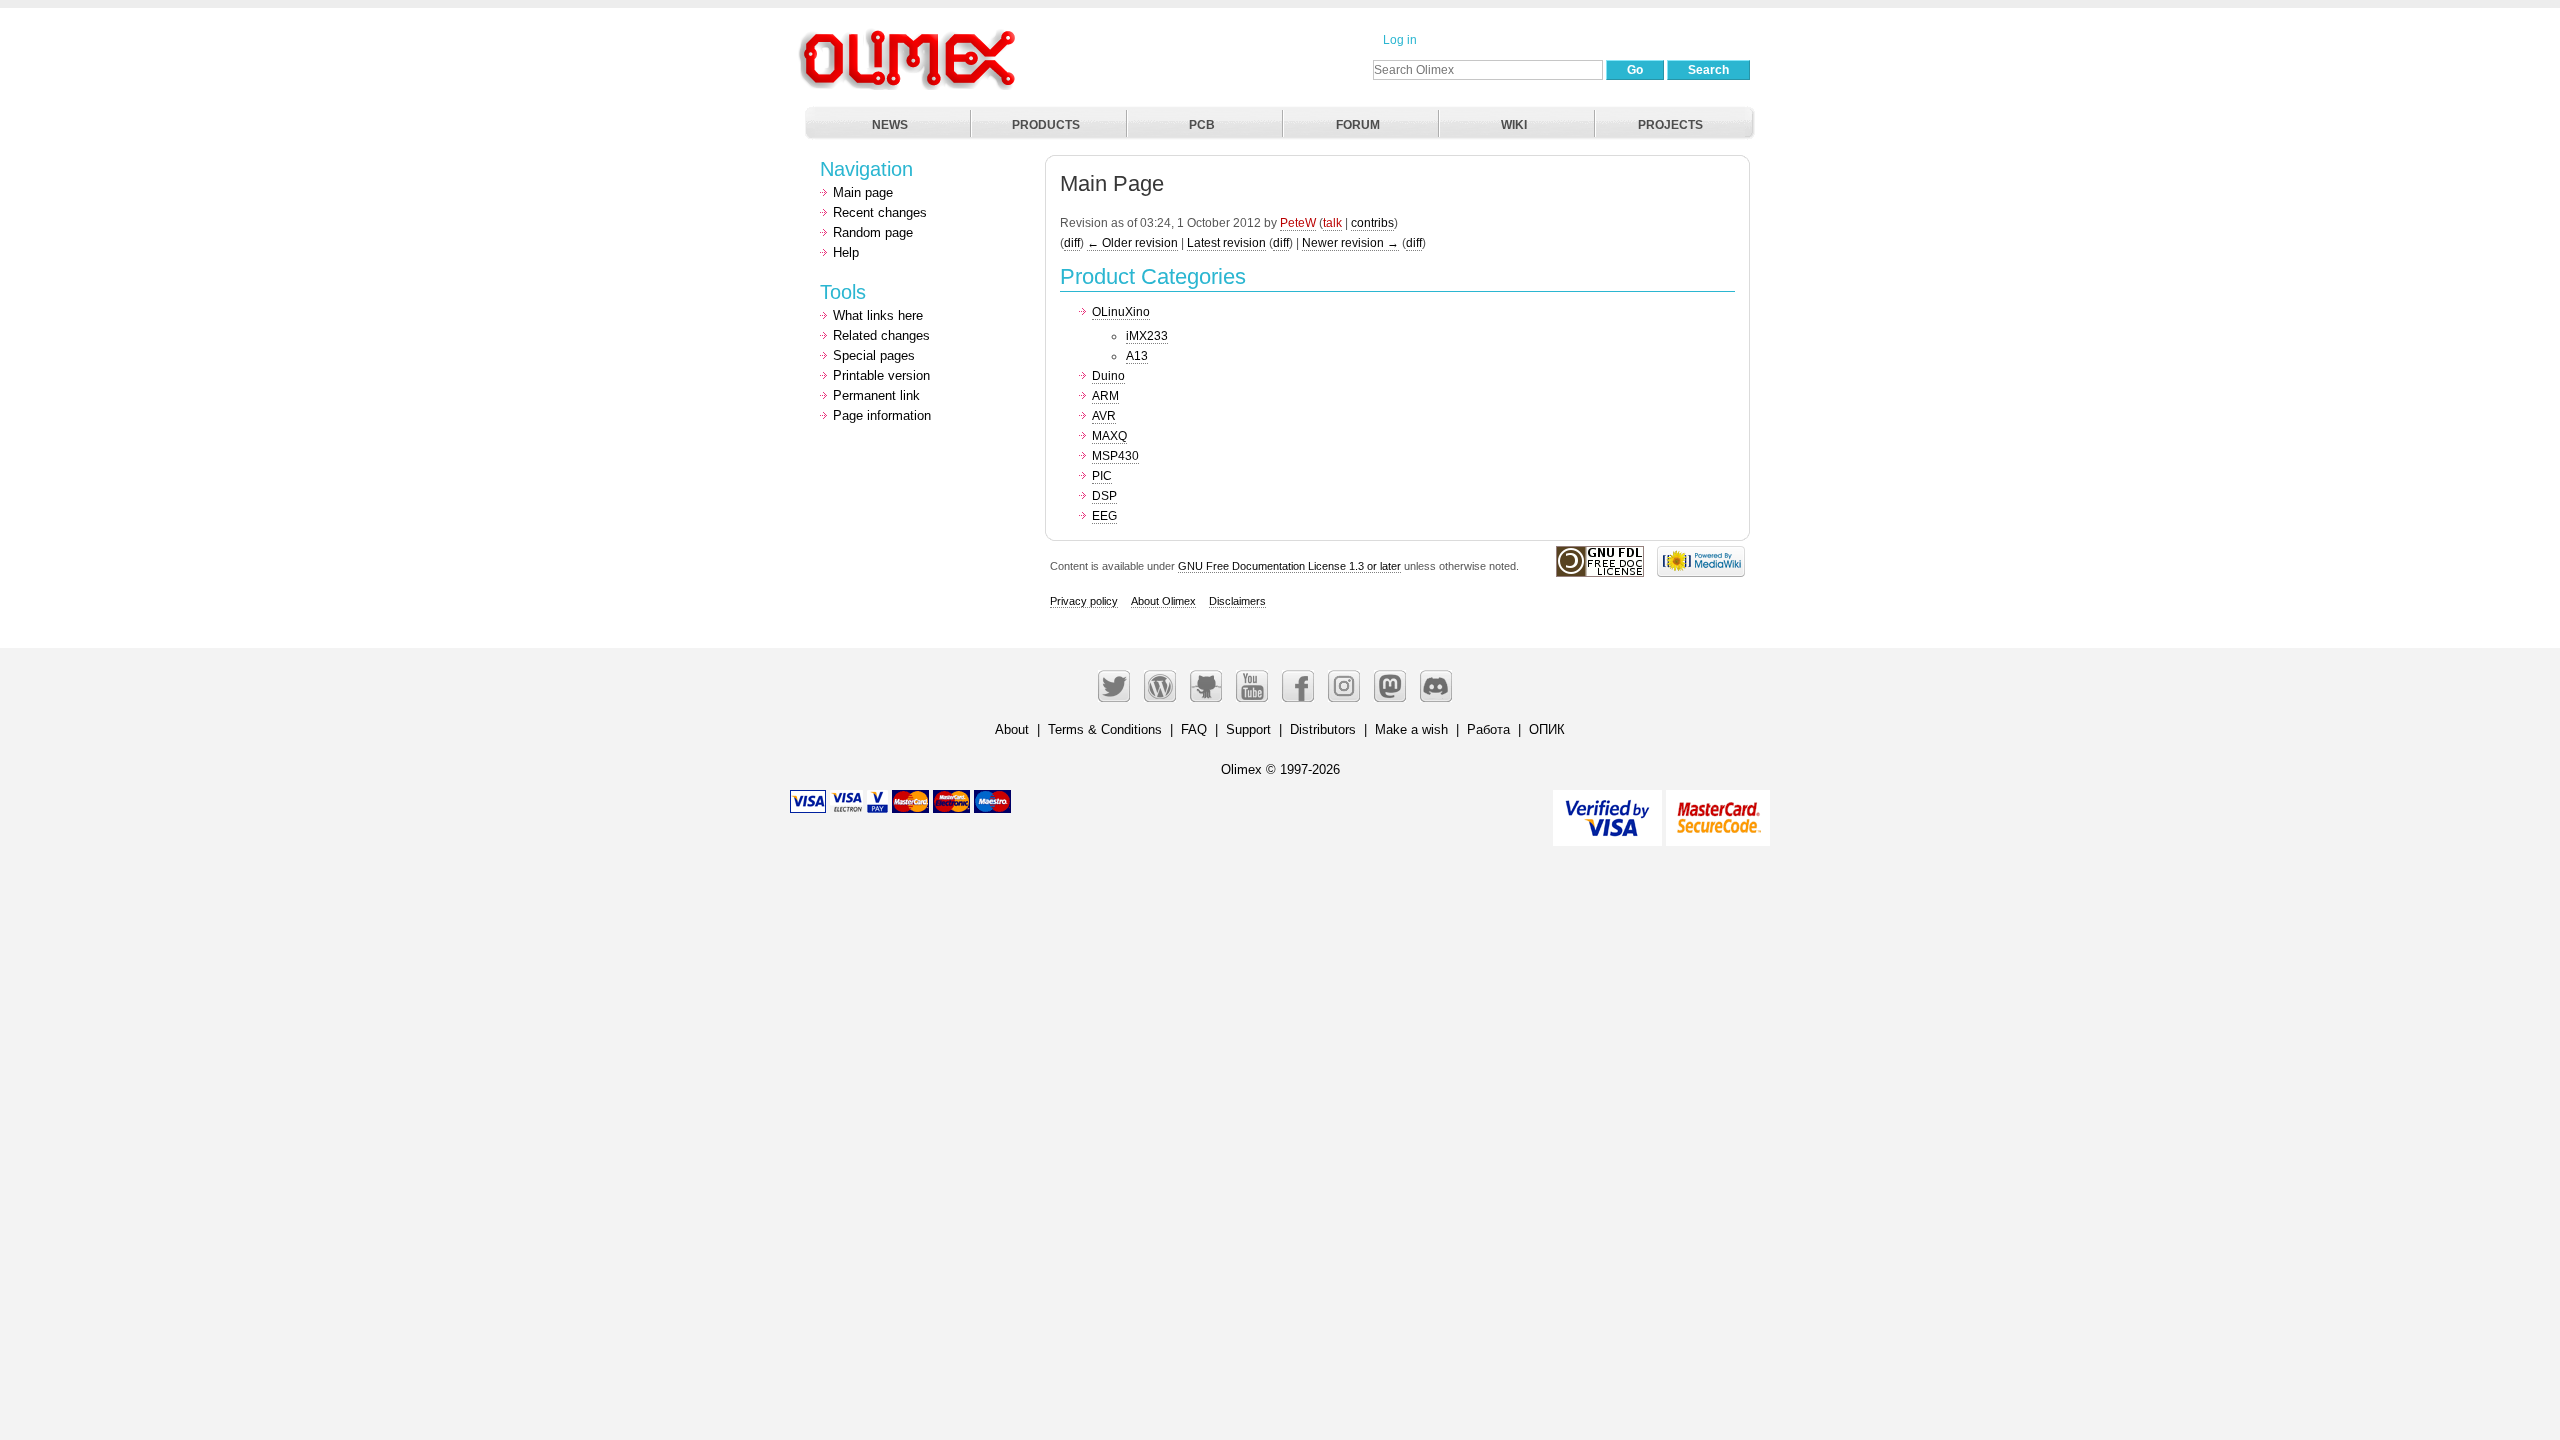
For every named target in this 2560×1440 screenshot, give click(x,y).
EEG (1104, 516)
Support (1248, 729)
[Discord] (1436, 686)
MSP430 (1115, 456)
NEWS (890, 125)
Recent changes (880, 212)
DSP (1104, 496)
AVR (1104, 416)
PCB (1202, 125)
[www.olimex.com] (910, 35)
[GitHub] (1206, 686)
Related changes (881, 335)
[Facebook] (1298, 686)
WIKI (1514, 125)
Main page (863, 192)
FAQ (1194, 729)
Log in (1400, 40)
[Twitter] (1114, 686)
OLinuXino (1121, 312)
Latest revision (1226, 243)
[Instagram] (1344, 686)
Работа (1488, 729)
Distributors (1323, 729)
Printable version (881, 375)
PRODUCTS (1046, 125)
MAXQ (1109, 436)
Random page (873, 232)
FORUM (1358, 125)
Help (846, 252)
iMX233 (1147, 336)
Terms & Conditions (1105, 729)
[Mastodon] (1390, 686)
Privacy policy (1084, 601)
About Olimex (1163, 601)
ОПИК (1547, 729)
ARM (1105, 396)
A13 (1137, 356)
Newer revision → (1350, 243)
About (1012, 729)
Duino (1108, 376)
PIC (1102, 476)
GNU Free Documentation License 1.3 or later (1289, 566)
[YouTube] (1252, 686)
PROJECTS (1670, 125)
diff (1072, 243)
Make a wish (1411, 729)
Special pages (874, 355)
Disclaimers (1237, 601)
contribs (1372, 223)
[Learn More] (1718, 809)
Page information (882, 415)
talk (1332, 223)
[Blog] (1160, 686)
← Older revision (1132, 243)
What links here (878, 315)
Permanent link (876, 395)
